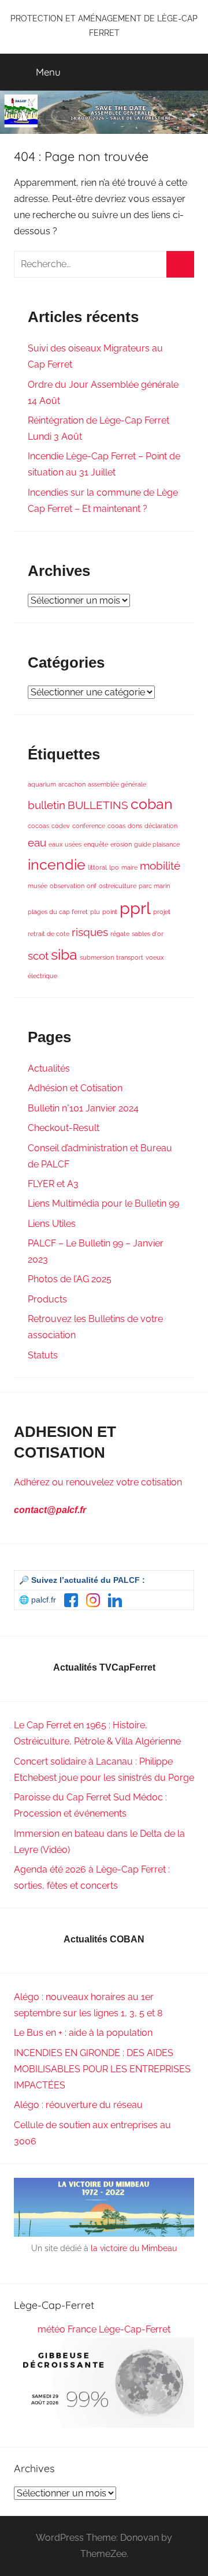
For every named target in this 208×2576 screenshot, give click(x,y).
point (110, 912)
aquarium (42, 784)
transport (130, 957)
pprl (135, 908)
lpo (114, 867)
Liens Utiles (52, 1224)
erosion (121, 844)
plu (95, 912)
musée (38, 886)
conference (89, 826)
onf (92, 886)
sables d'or (148, 934)
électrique (42, 976)
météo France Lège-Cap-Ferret (104, 2329)
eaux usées (65, 844)
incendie (57, 865)
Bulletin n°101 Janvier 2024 (83, 1108)
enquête (96, 844)
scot (38, 956)
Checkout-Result (64, 1128)
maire (129, 867)
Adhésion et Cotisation (75, 1088)
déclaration (161, 826)
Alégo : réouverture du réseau (78, 2105)
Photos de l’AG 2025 (70, 1279)
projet (162, 912)
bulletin (47, 805)
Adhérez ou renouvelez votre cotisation (98, 1482)
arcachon (72, 784)
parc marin (154, 886)
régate (120, 934)
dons (135, 826)
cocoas (38, 826)
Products (47, 1299)
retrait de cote (49, 934)
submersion (97, 957)
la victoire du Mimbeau (134, 2248)
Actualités (49, 1068)
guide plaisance (157, 844)
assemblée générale (117, 784)
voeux (155, 957)
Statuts (43, 1355)
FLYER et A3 (53, 1184)
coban (152, 804)
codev (61, 826)
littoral (97, 867)
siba (64, 955)
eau (37, 843)
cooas (116, 826)
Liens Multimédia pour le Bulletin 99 (103, 1203)
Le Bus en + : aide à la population (83, 2033)
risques (90, 932)
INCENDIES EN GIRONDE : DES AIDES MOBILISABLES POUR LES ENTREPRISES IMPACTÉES (102, 2069)
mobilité (160, 866)
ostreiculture (118, 886)
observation (67, 886)
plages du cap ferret (58, 912)
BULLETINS (98, 805)
